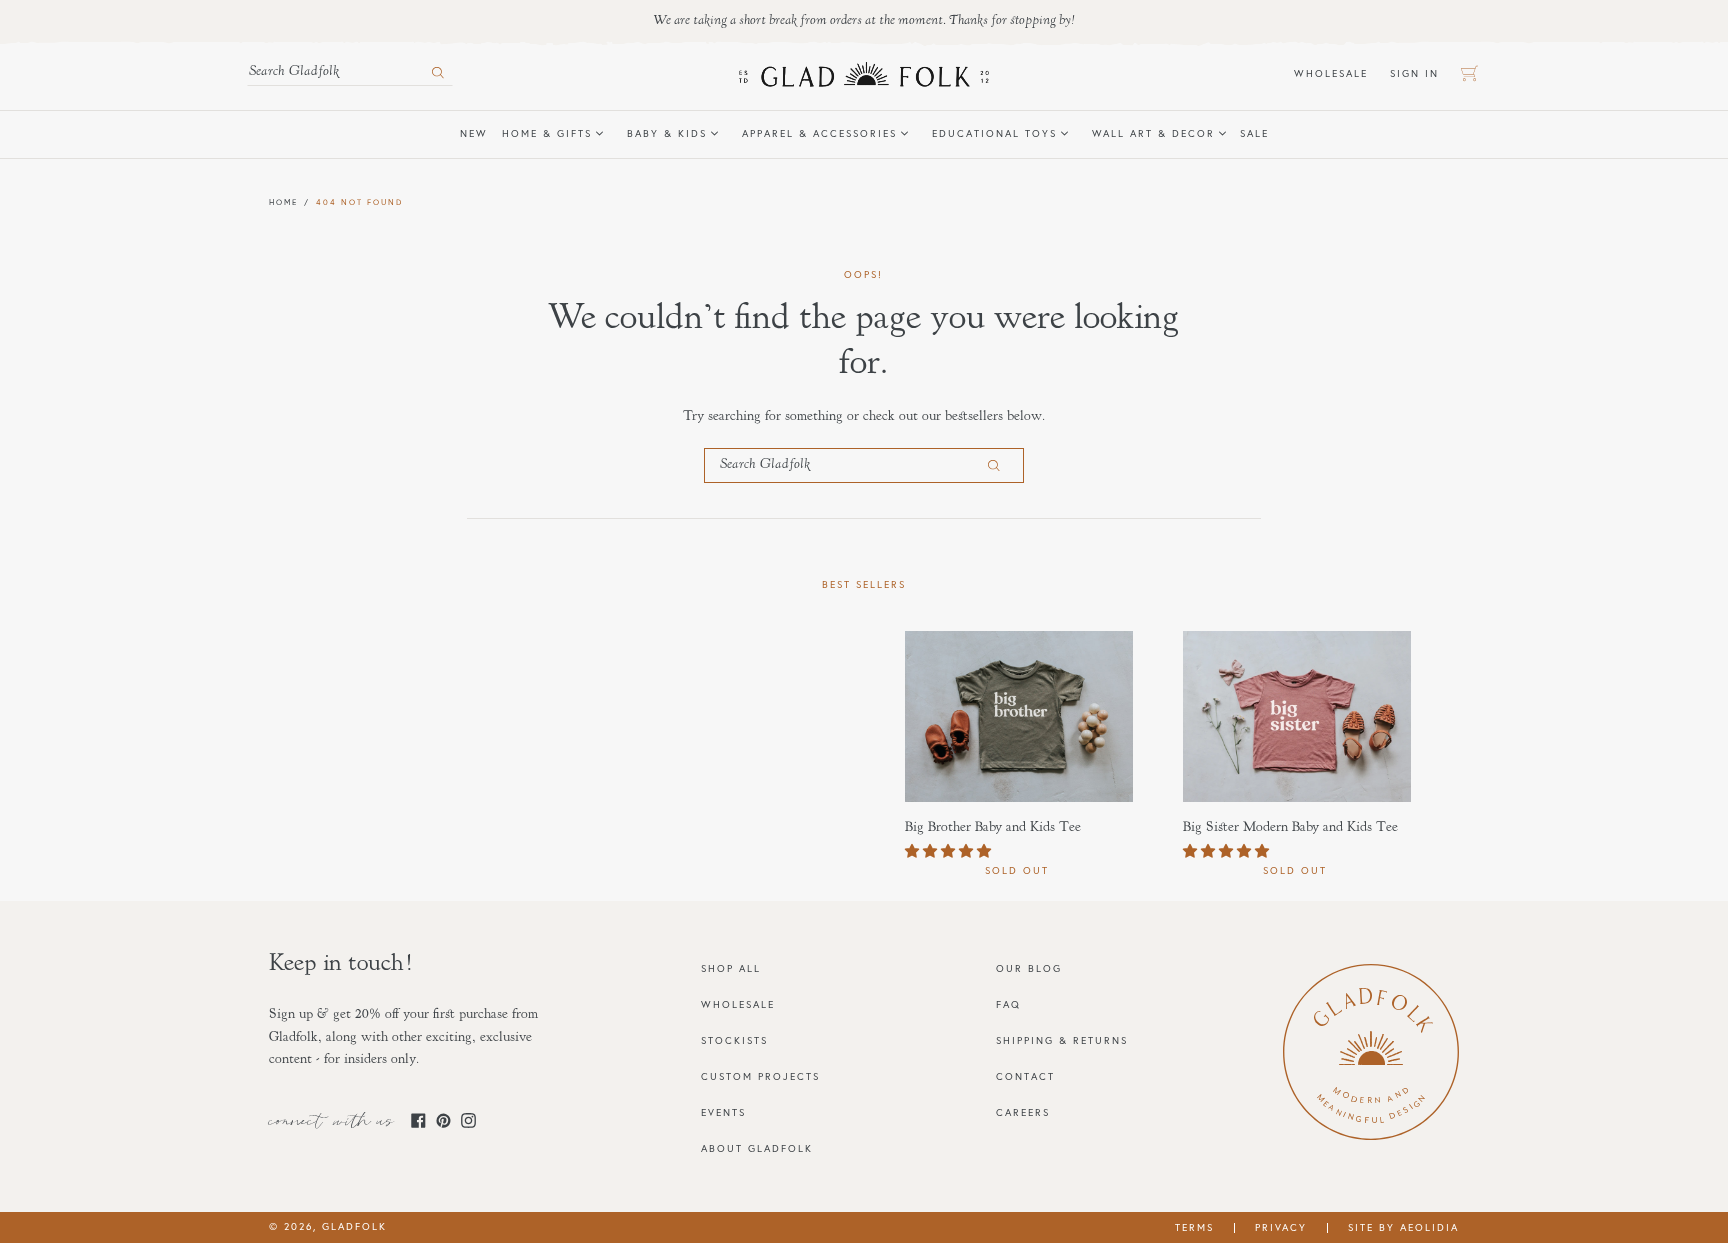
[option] (1004, 755)
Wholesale (1336, 73)
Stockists (734, 1040)
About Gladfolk (757, 1148)
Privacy (1281, 1227)
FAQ (1008, 1004)
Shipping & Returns (1062, 1040)
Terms (1194, 1227)
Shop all (731, 968)
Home (283, 202)
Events (723, 1112)
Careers (1023, 1112)
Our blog (1029, 968)
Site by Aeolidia (1403, 1227)
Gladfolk (354, 1226)
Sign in (1420, 73)
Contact (1025, 1076)
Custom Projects (760, 1076)
